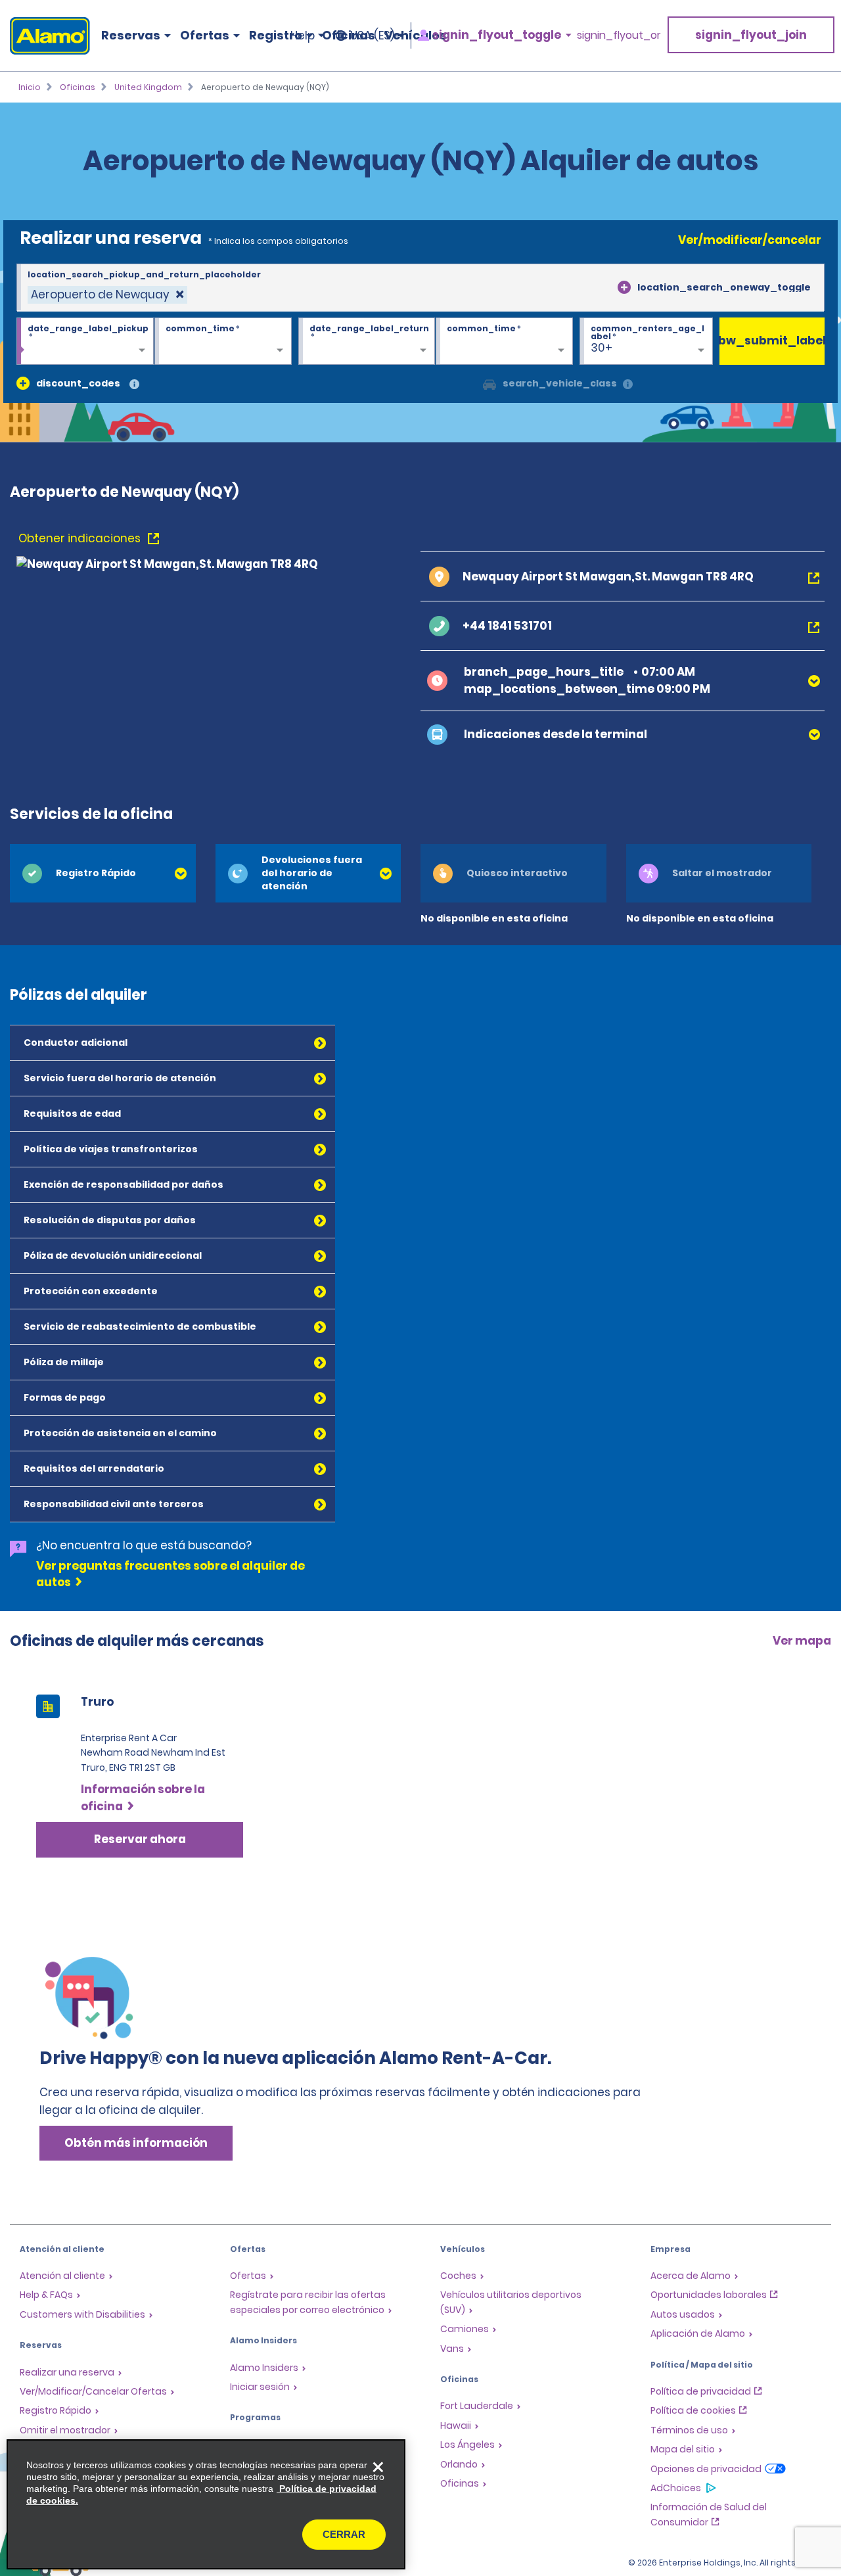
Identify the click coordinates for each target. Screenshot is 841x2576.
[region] (206, 2504)
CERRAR (344, 2534)
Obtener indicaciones (81, 538)
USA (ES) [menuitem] (372, 35)
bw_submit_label (772, 340)
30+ (602, 348)
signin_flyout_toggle (497, 35)
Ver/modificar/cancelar (750, 240)
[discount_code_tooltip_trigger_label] (134, 385)
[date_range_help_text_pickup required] (85, 342)
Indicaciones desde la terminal (556, 734)
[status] (107, 295)
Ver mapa (802, 1641)
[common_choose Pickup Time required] (223, 342)
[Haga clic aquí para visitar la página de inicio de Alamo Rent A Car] (45, 36)
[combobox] (420, 288)
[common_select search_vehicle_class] (489, 383)
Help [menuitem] (303, 35)
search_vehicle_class (560, 383)
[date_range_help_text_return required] (367, 342)
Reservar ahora (140, 1839)
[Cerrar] (378, 2467)
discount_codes (78, 383)
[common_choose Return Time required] (504, 342)
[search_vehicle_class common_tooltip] (628, 385)
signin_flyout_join (751, 35)
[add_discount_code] (23, 383)
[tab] (103, 873)
